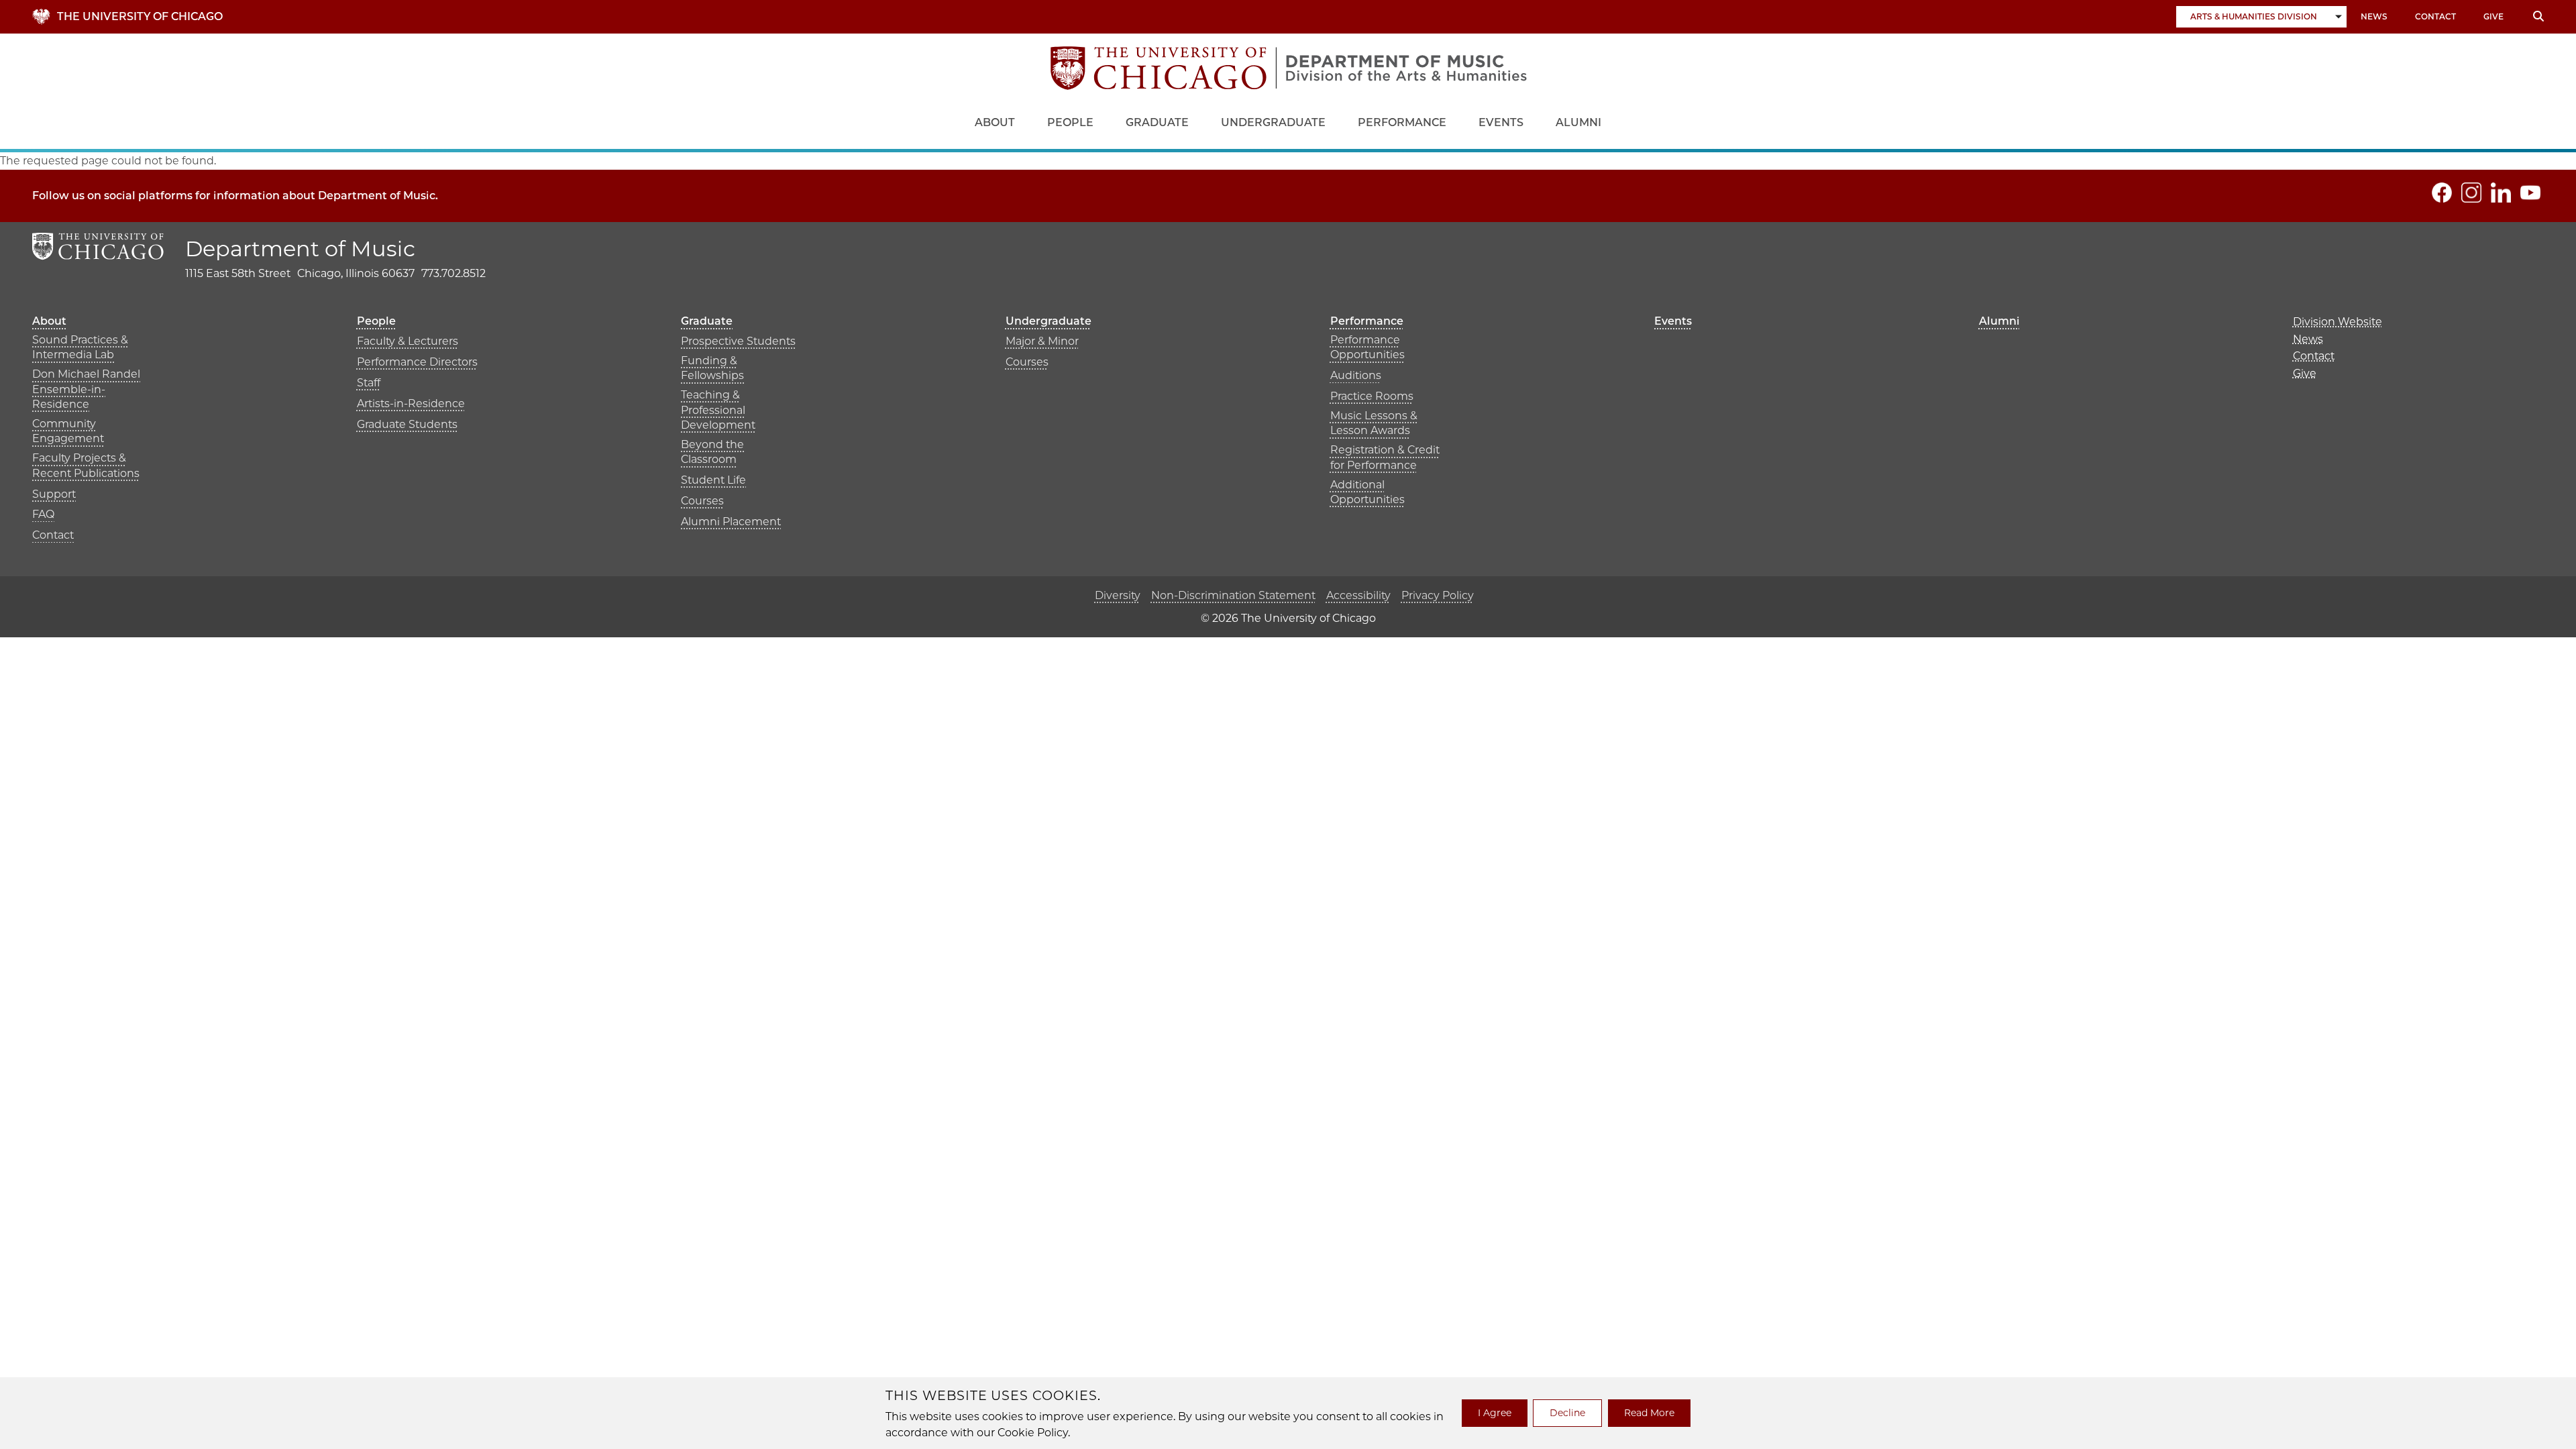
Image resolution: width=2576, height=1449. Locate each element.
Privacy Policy (1438, 595)
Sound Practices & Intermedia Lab (80, 347)
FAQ (43, 514)
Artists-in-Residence (411, 404)
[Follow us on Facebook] (2442, 193)
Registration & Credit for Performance (1385, 457)
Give (2493, 16)
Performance (1402, 122)
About (995, 122)
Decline (1567, 1413)
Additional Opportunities (1367, 492)
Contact (2435, 16)
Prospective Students (738, 341)
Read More (1649, 1413)
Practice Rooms (1372, 396)
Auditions (1356, 375)
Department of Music (300, 249)
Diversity (1118, 595)
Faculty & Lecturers (408, 341)
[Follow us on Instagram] (2471, 193)
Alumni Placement (731, 522)
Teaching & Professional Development (718, 410)
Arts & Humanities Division (2254, 16)
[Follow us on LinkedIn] (2501, 193)
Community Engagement (68, 431)
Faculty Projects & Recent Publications (86, 465)
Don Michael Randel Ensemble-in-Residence (86, 389)
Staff (369, 383)
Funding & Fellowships (712, 368)
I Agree (1495, 1413)
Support (54, 494)
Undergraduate (1273, 122)
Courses (702, 501)
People (1070, 122)
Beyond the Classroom (712, 452)
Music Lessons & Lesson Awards (1374, 423)
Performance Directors (417, 362)
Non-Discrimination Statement (1233, 595)
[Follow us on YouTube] (2530, 193)
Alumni (1578, 122)
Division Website (2338, 322)
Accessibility (1358, 595)
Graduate (1157, 122)
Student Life (713, 480)
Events (1501, 122)
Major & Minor (1042, 341)
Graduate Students (407, 424)
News (2374, 16)
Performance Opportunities (1367, 347)
